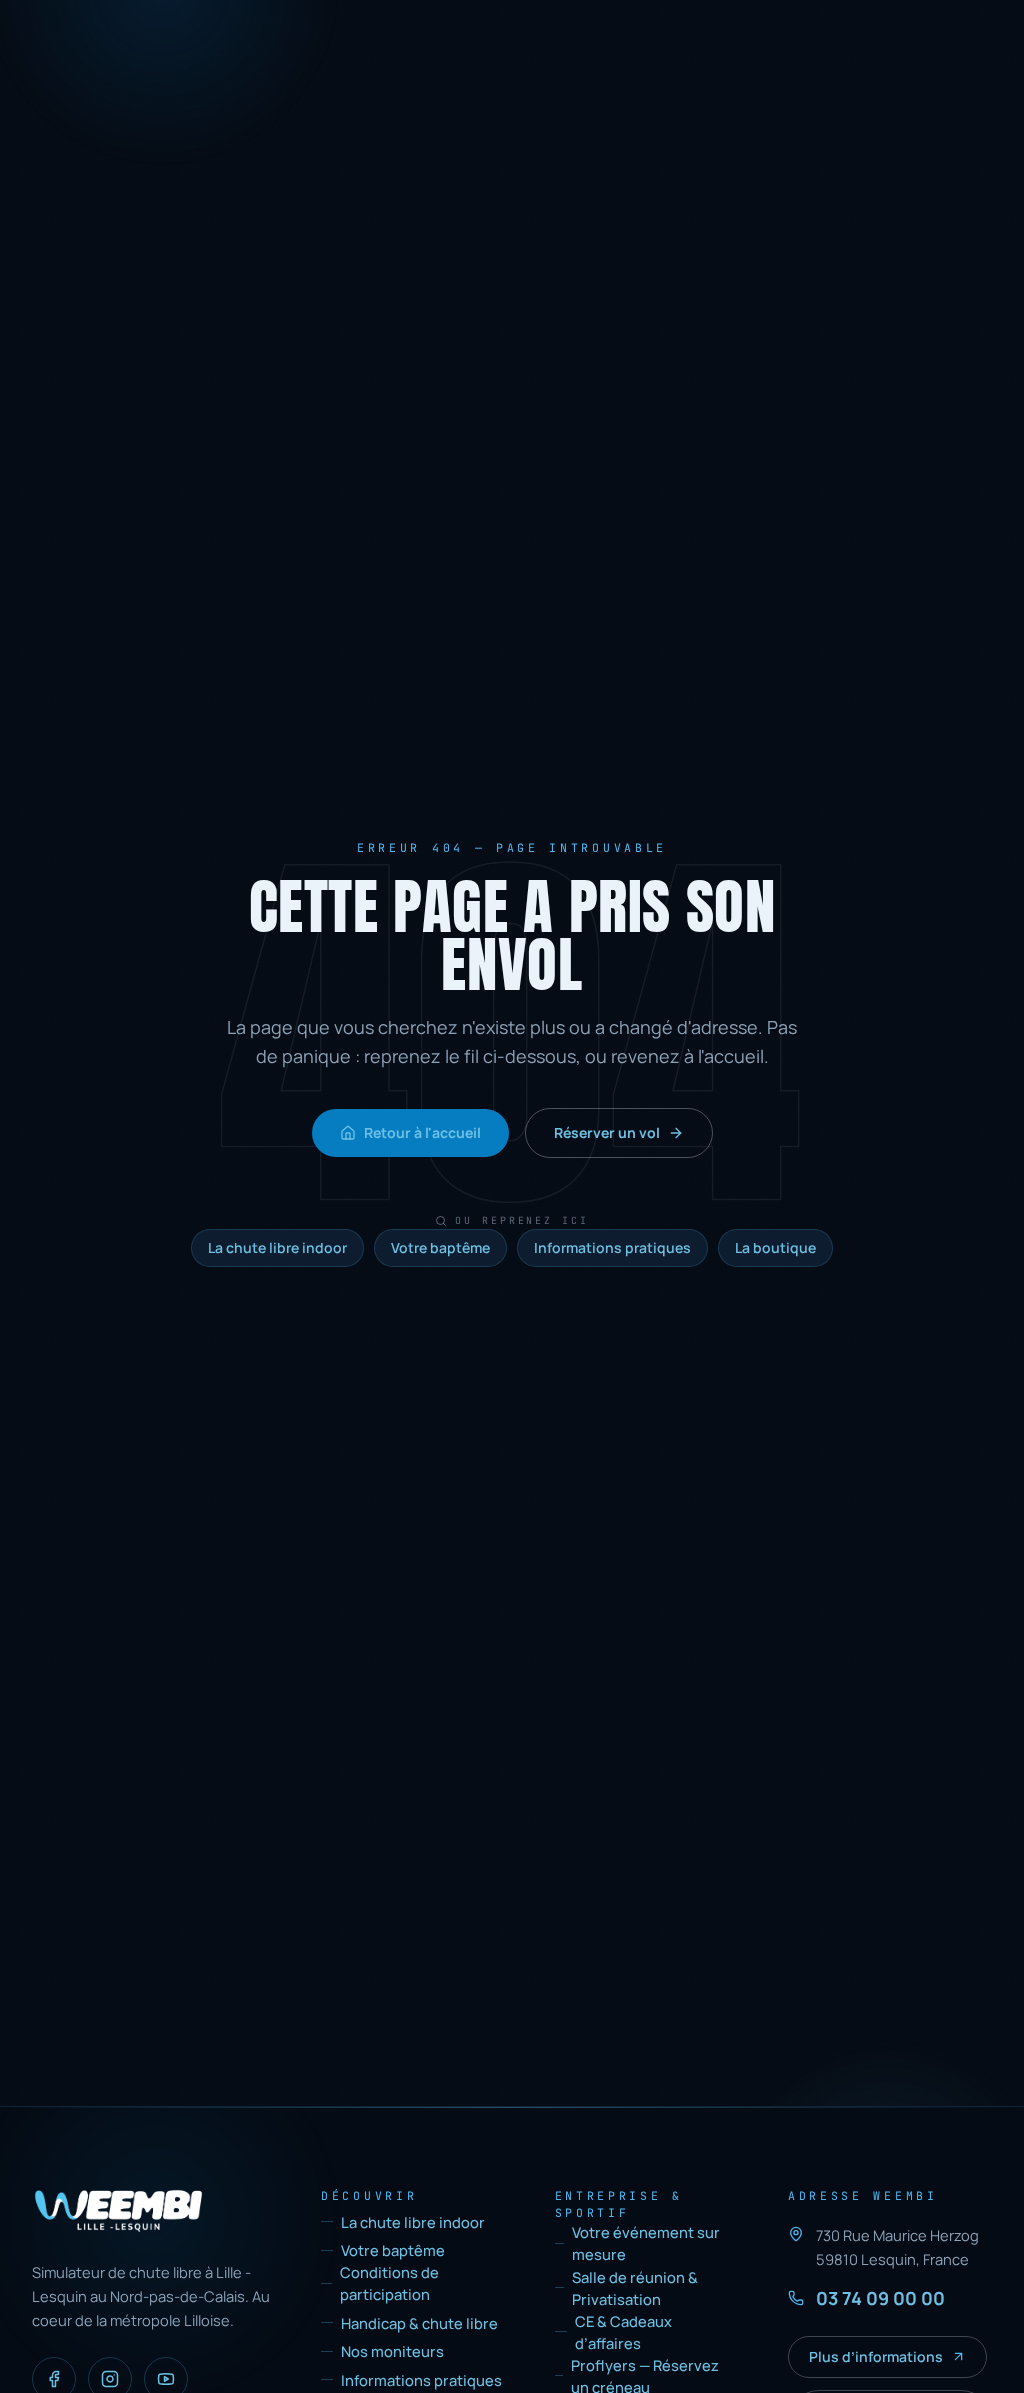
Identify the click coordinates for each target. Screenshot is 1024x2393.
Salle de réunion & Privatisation (635, 2288)
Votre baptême (440, 1247)
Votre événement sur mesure (646, 2243)
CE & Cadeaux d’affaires (623, 2332)
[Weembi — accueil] (118, 2211)
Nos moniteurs (392, 2351)
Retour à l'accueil (422, 1132)
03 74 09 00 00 (880, 2298)
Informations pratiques (612, 1247)
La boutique (775, 1247)
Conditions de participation (389, 2283)
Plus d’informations (876, 2356)
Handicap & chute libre (419, 2323)
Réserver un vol (607, 1132)
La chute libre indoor (277, 1247)
